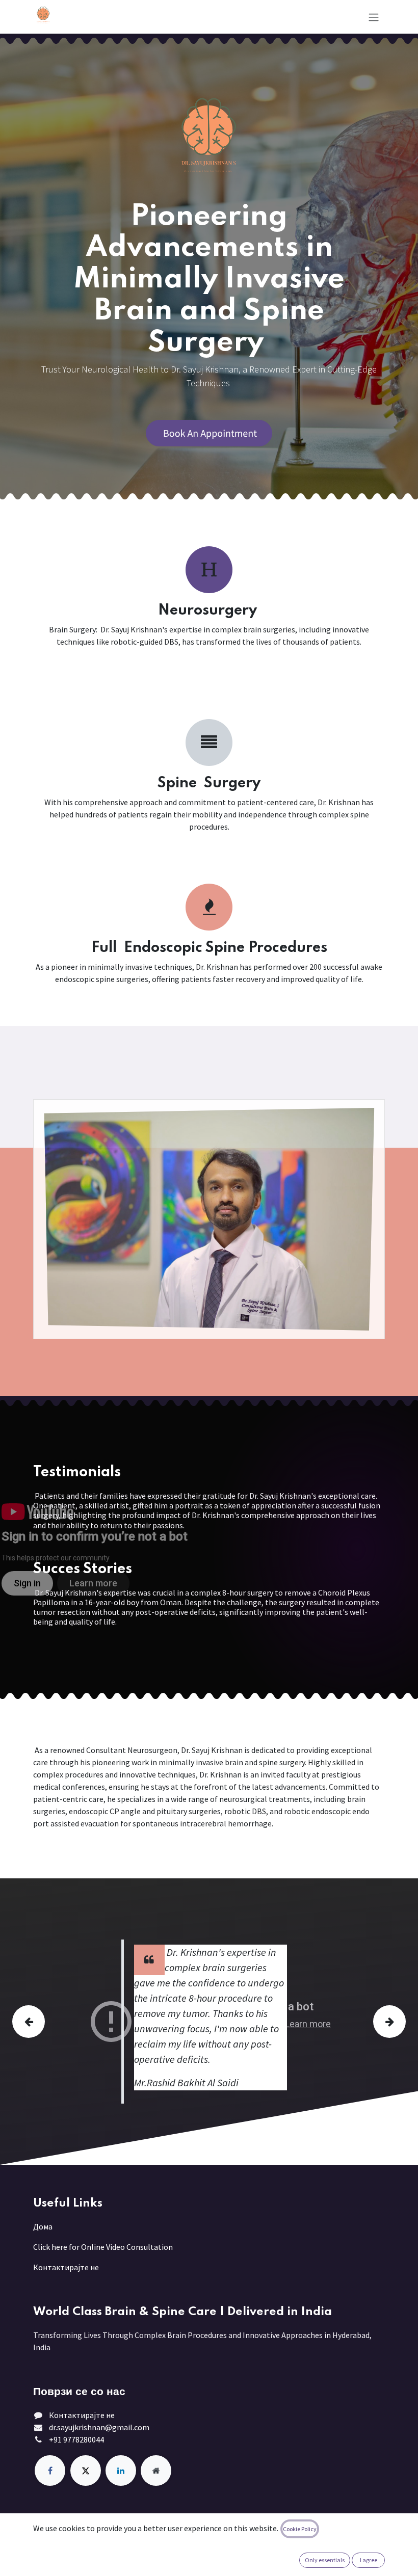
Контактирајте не (66, 2267)
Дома (43, 2226)
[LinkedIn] (121, 2471)
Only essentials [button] (325, 2560)
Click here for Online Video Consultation (103, 2247)
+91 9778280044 (76, 2439)
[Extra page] (156, 2471)
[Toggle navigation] (374, 17)
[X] (86, 2471)
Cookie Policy (300, 2529)
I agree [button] (369, 2560)
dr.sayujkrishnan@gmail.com (99, 2427)
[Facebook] (50, 2471)
